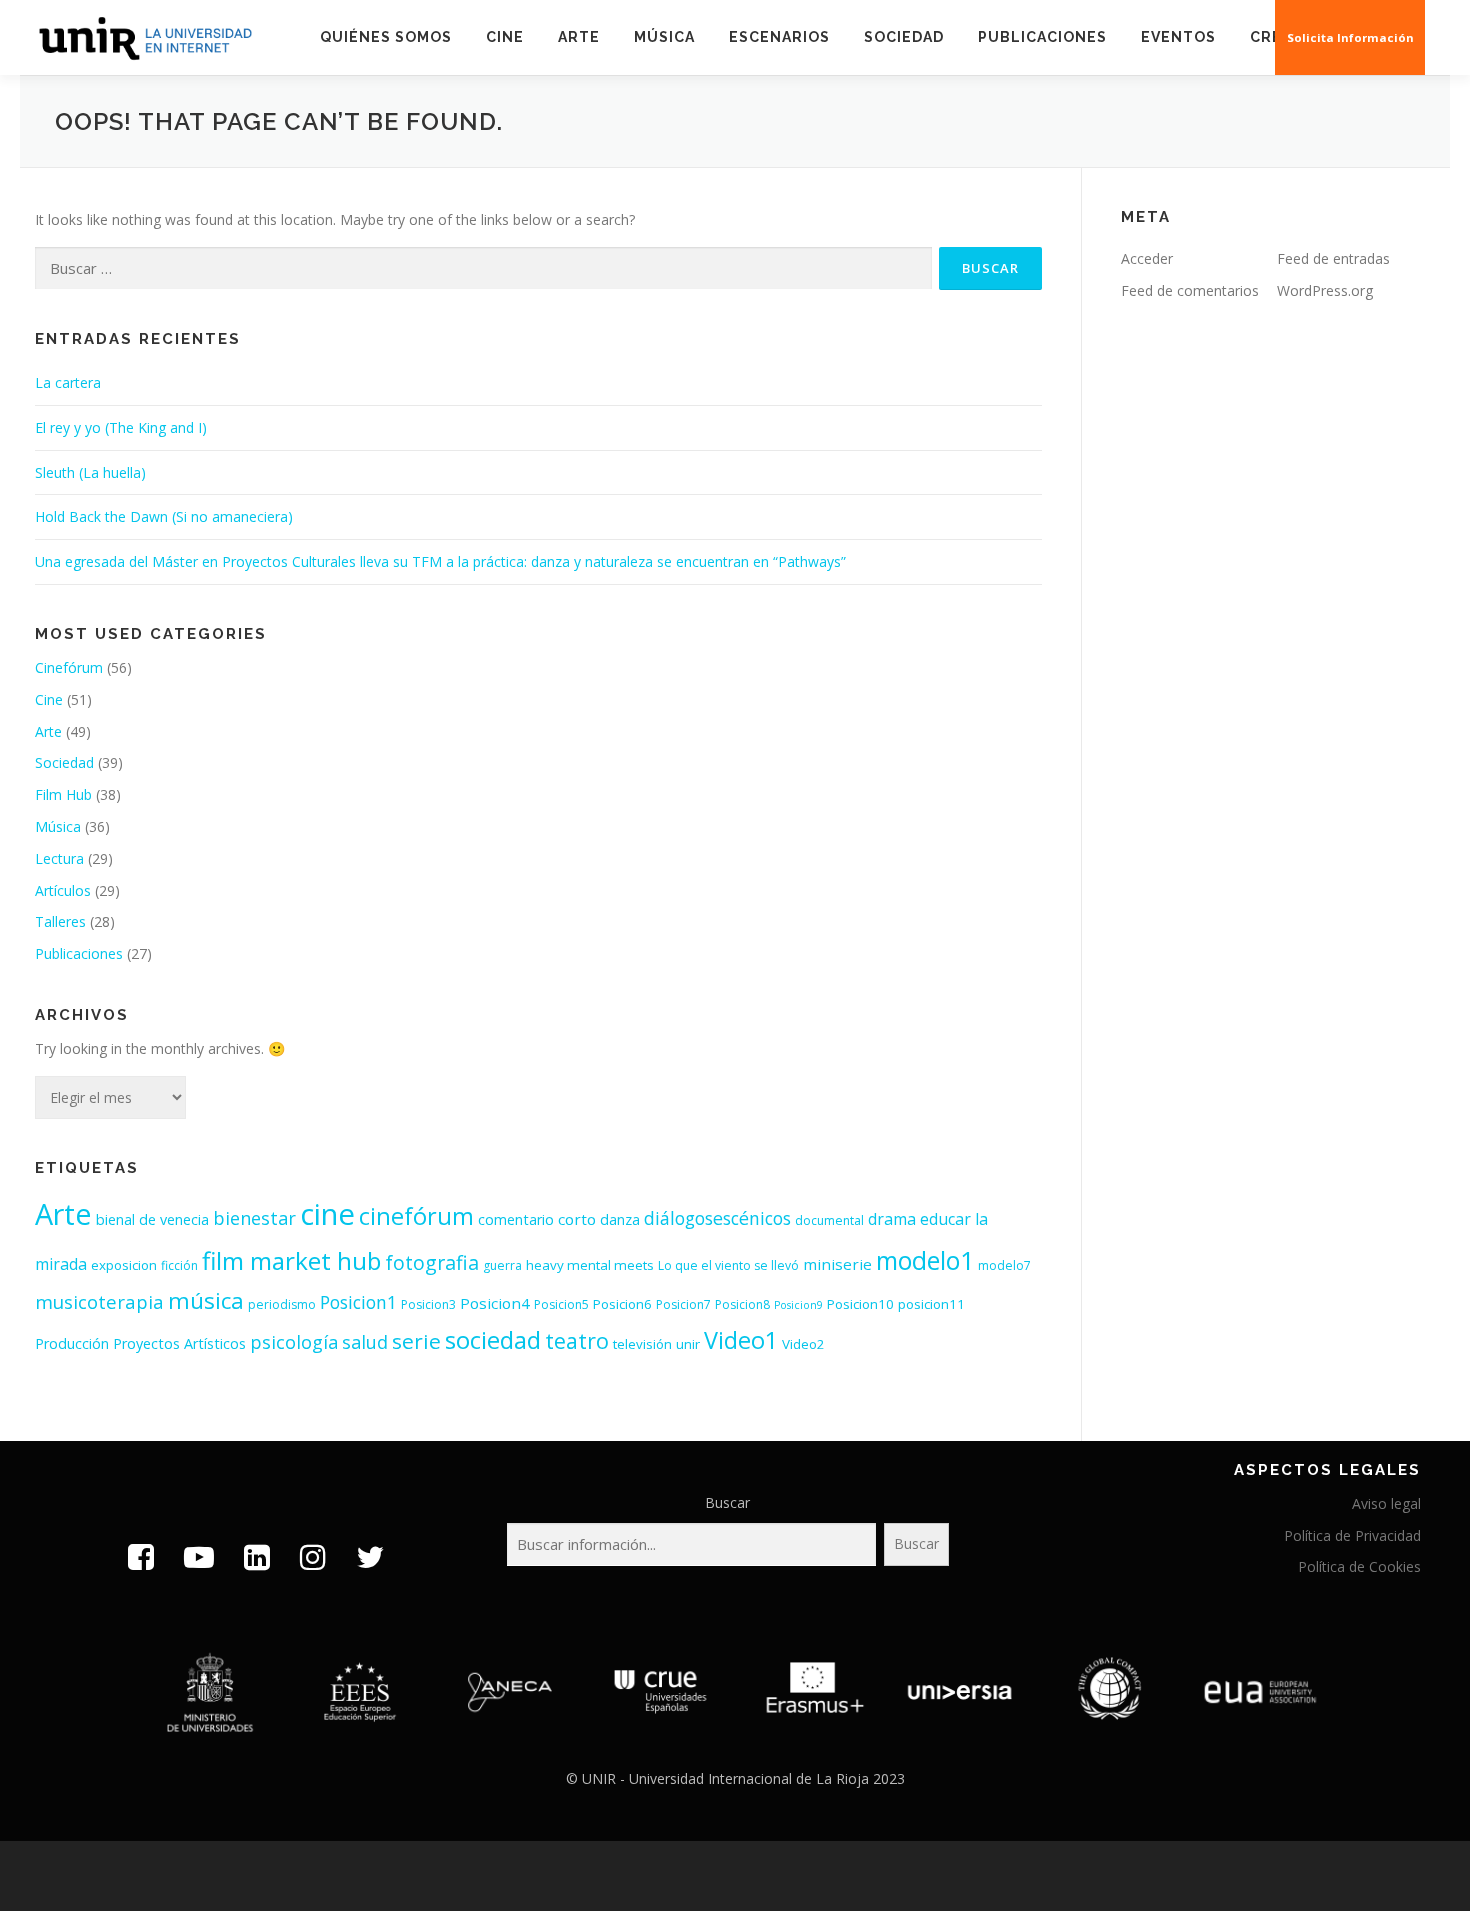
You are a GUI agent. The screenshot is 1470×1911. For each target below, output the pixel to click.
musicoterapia (99, 1301)
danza (620, 1219)
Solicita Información (1350, 37)
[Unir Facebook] (141, 1556)
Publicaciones (1042, 37)
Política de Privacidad (1352, 1535)
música (206, 1300)
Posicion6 (622, 1304)
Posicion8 (742, 1304)
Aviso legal (1386, 1503)
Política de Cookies (1359, 1566)
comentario (516, 1219)
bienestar (254, 1218)
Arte (579, 37)
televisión (642, 1344)
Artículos (63, 890)
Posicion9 (798, 1305)
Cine (505, 37)
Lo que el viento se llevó (728, 1265)
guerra (502, 1265)
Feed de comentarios (1190, 290)
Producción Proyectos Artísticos (140, 1343)
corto (577, 1219)
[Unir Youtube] (199, 1556)
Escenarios (779, 37)
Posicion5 (561, 1304)
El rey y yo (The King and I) (121, 427)
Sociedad (904, 37)
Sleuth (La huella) (90, 472)
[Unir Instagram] (313, 1556)
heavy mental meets (590, 1265)
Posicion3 (428, 1304)
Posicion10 (860, 1304)
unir (688, 1344)
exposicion (124, 1265)
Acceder (1147, 258)
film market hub (291, 1260)
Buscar (727, 1502)
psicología (294, 1342)
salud (365, 1342)
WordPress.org (1325, 290)
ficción (179, 1265)
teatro (577, 1340)
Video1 (741, 1340)
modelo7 (1004, 1265)
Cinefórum (69, 667)
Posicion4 (495, 1303)
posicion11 (931, 1304)
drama (892, 1219)
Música (664, 37)
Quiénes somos (386, 37)
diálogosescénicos (717, 1218)
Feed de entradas (1333, 258)
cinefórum (416, 1216)
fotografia (432, 1262)
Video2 (803, 1344)
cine (327, 1214)
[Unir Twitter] (370, 1556)
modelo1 (925, 1260)
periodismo (282, 1304)
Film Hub (63, 794)
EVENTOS (1178, 37)
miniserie (837, 1264)
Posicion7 (683, 1304)
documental (829, 1220)
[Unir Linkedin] (257, 1556)
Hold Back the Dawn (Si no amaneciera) (164, 516)
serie (416, 1341)
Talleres (60, 921)
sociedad (493, 1339)
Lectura (59, 858)
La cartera (68, 382)
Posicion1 (358, 1302)
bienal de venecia (152, 1219)
